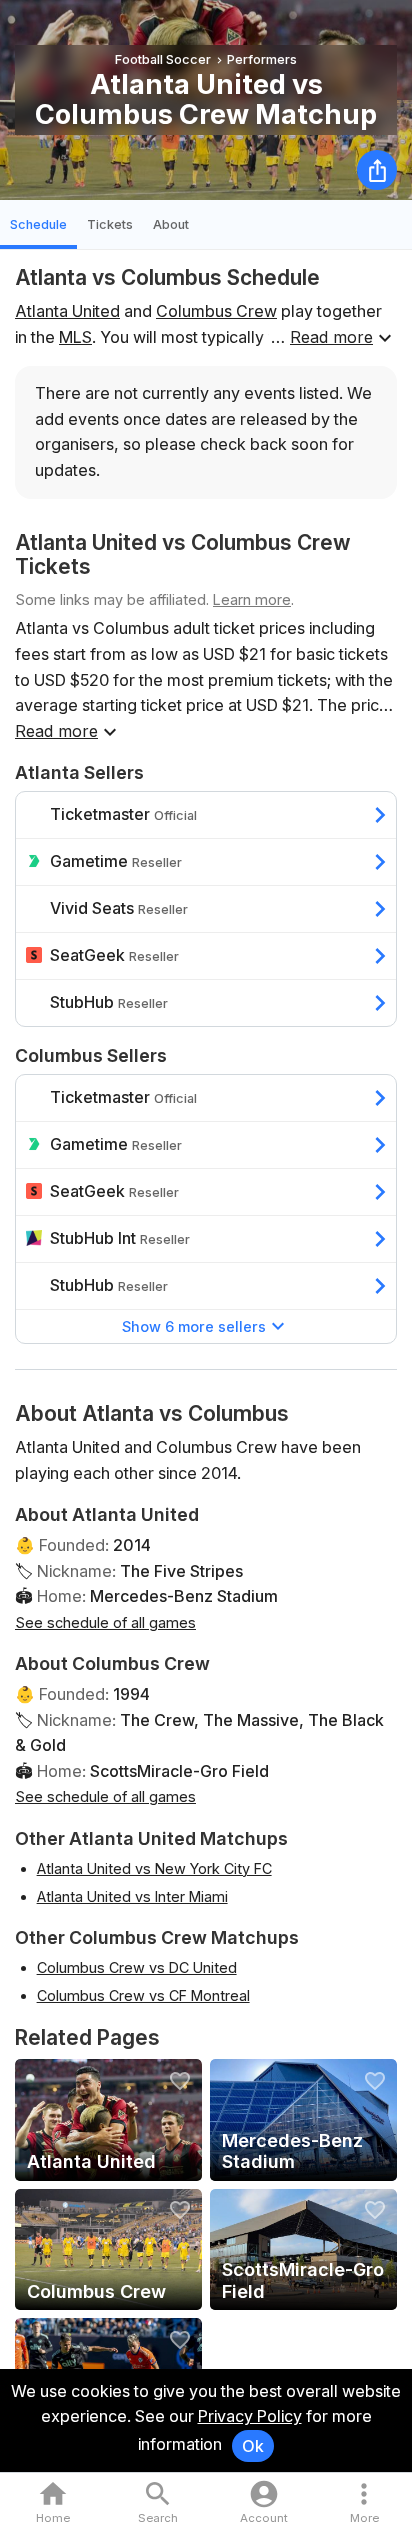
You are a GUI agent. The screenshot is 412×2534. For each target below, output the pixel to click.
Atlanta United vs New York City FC (154, 1868)
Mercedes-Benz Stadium (184, 1596)
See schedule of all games (105, 1622)
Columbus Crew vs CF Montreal (143, 1995)
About (171, 224)
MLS (75, 337)
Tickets (110, 224)
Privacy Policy (250, 2416)
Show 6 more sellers (194, 1326)
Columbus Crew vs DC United (137, 1967)
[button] (364, 2503)
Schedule (38, 224)
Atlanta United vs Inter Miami (132, 1896)
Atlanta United (67, 311)
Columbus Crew (216, 311)
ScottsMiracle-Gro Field (179, 1771)
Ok (253, 2446)
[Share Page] (377, 170)
